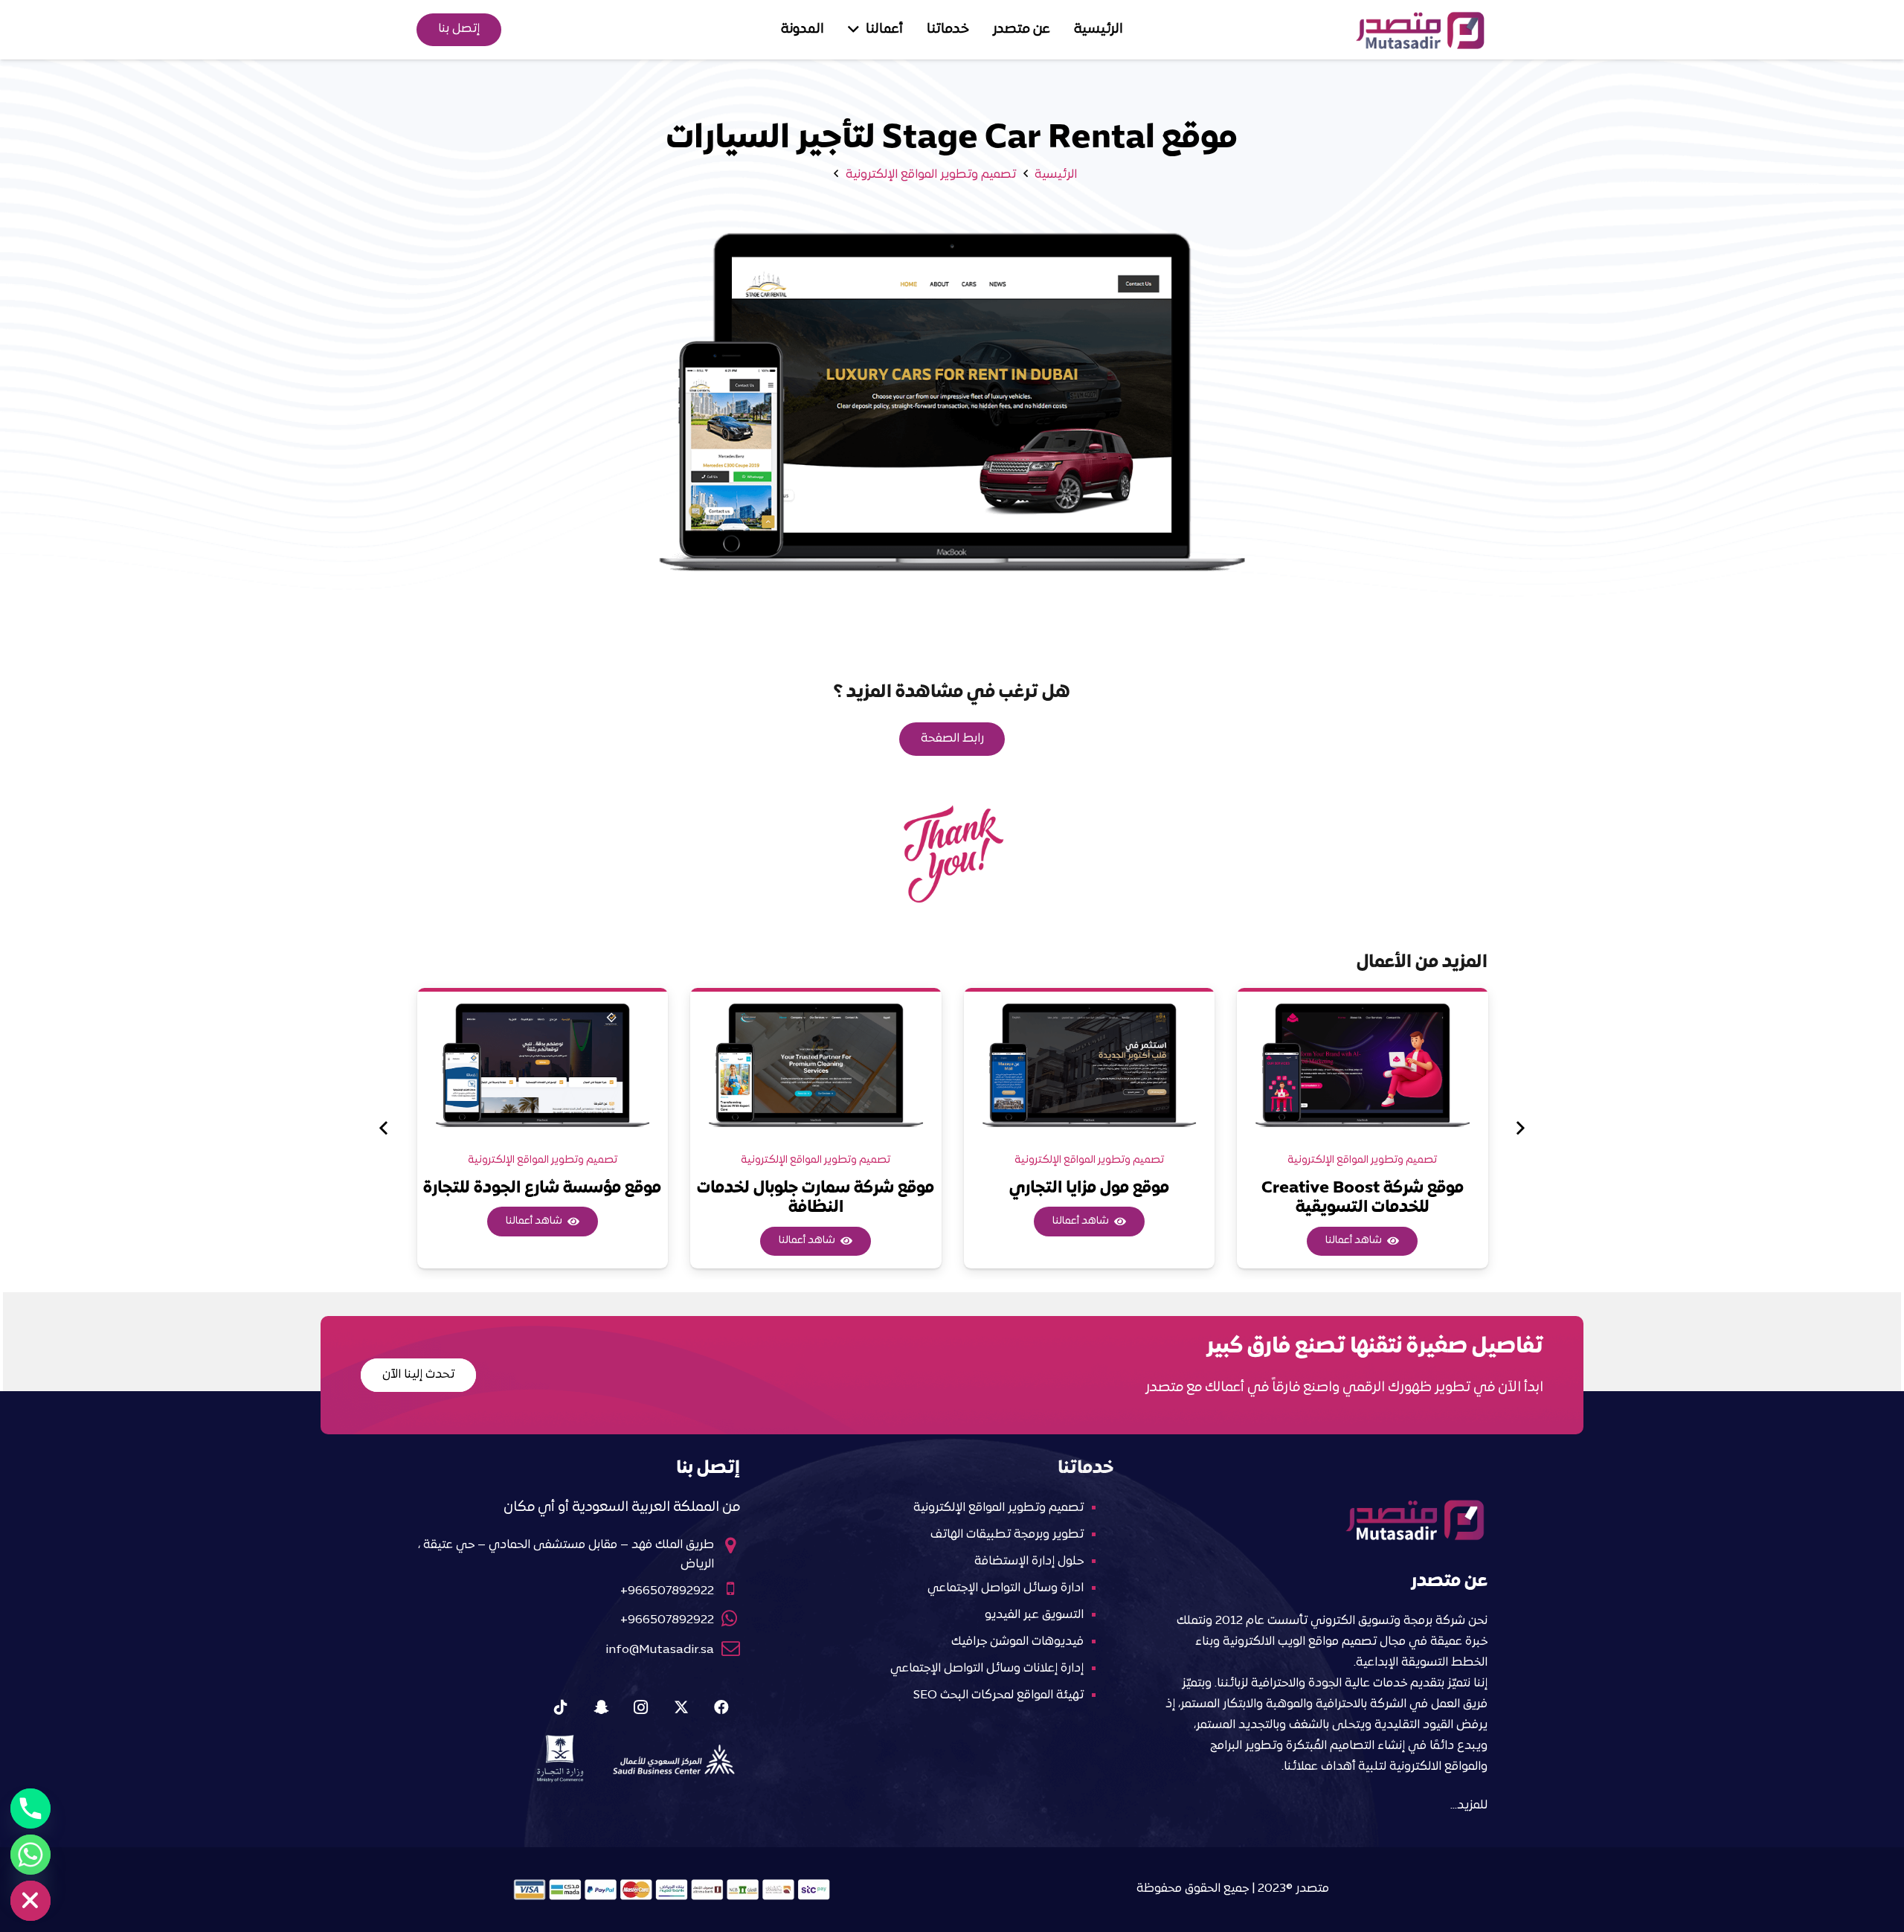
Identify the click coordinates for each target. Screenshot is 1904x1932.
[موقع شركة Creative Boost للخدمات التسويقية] (1363, 1064)
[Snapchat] (601, 1707)
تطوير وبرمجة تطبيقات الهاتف (1007, 1535)
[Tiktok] (561, 1707)
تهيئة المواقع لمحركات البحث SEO (998, 1695)
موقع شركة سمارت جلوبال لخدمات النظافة (816, 1198)
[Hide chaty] (30, 1901)
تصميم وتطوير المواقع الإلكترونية (1362, 1160)
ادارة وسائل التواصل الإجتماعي (1006, 1588)
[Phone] (30, 1809)
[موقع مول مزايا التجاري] (1090, 1064)
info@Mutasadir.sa (660, 1650)
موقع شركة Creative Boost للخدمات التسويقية (1363, 1198)
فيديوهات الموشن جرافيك (1017, 1642)
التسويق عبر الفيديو (1034, 1615)
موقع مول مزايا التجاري (1089, 1188)
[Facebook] (721, 1707)
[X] (681, 1707)
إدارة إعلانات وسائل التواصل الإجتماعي (987, 1669)
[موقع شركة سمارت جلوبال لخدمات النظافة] (816, 1064)
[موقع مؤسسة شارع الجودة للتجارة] (543, 1064)
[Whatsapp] (30, 1855)
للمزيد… (1469, 1806)
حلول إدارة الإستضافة (1029, 1562)
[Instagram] (641, 1707)
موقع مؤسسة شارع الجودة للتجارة (542, 1188)
